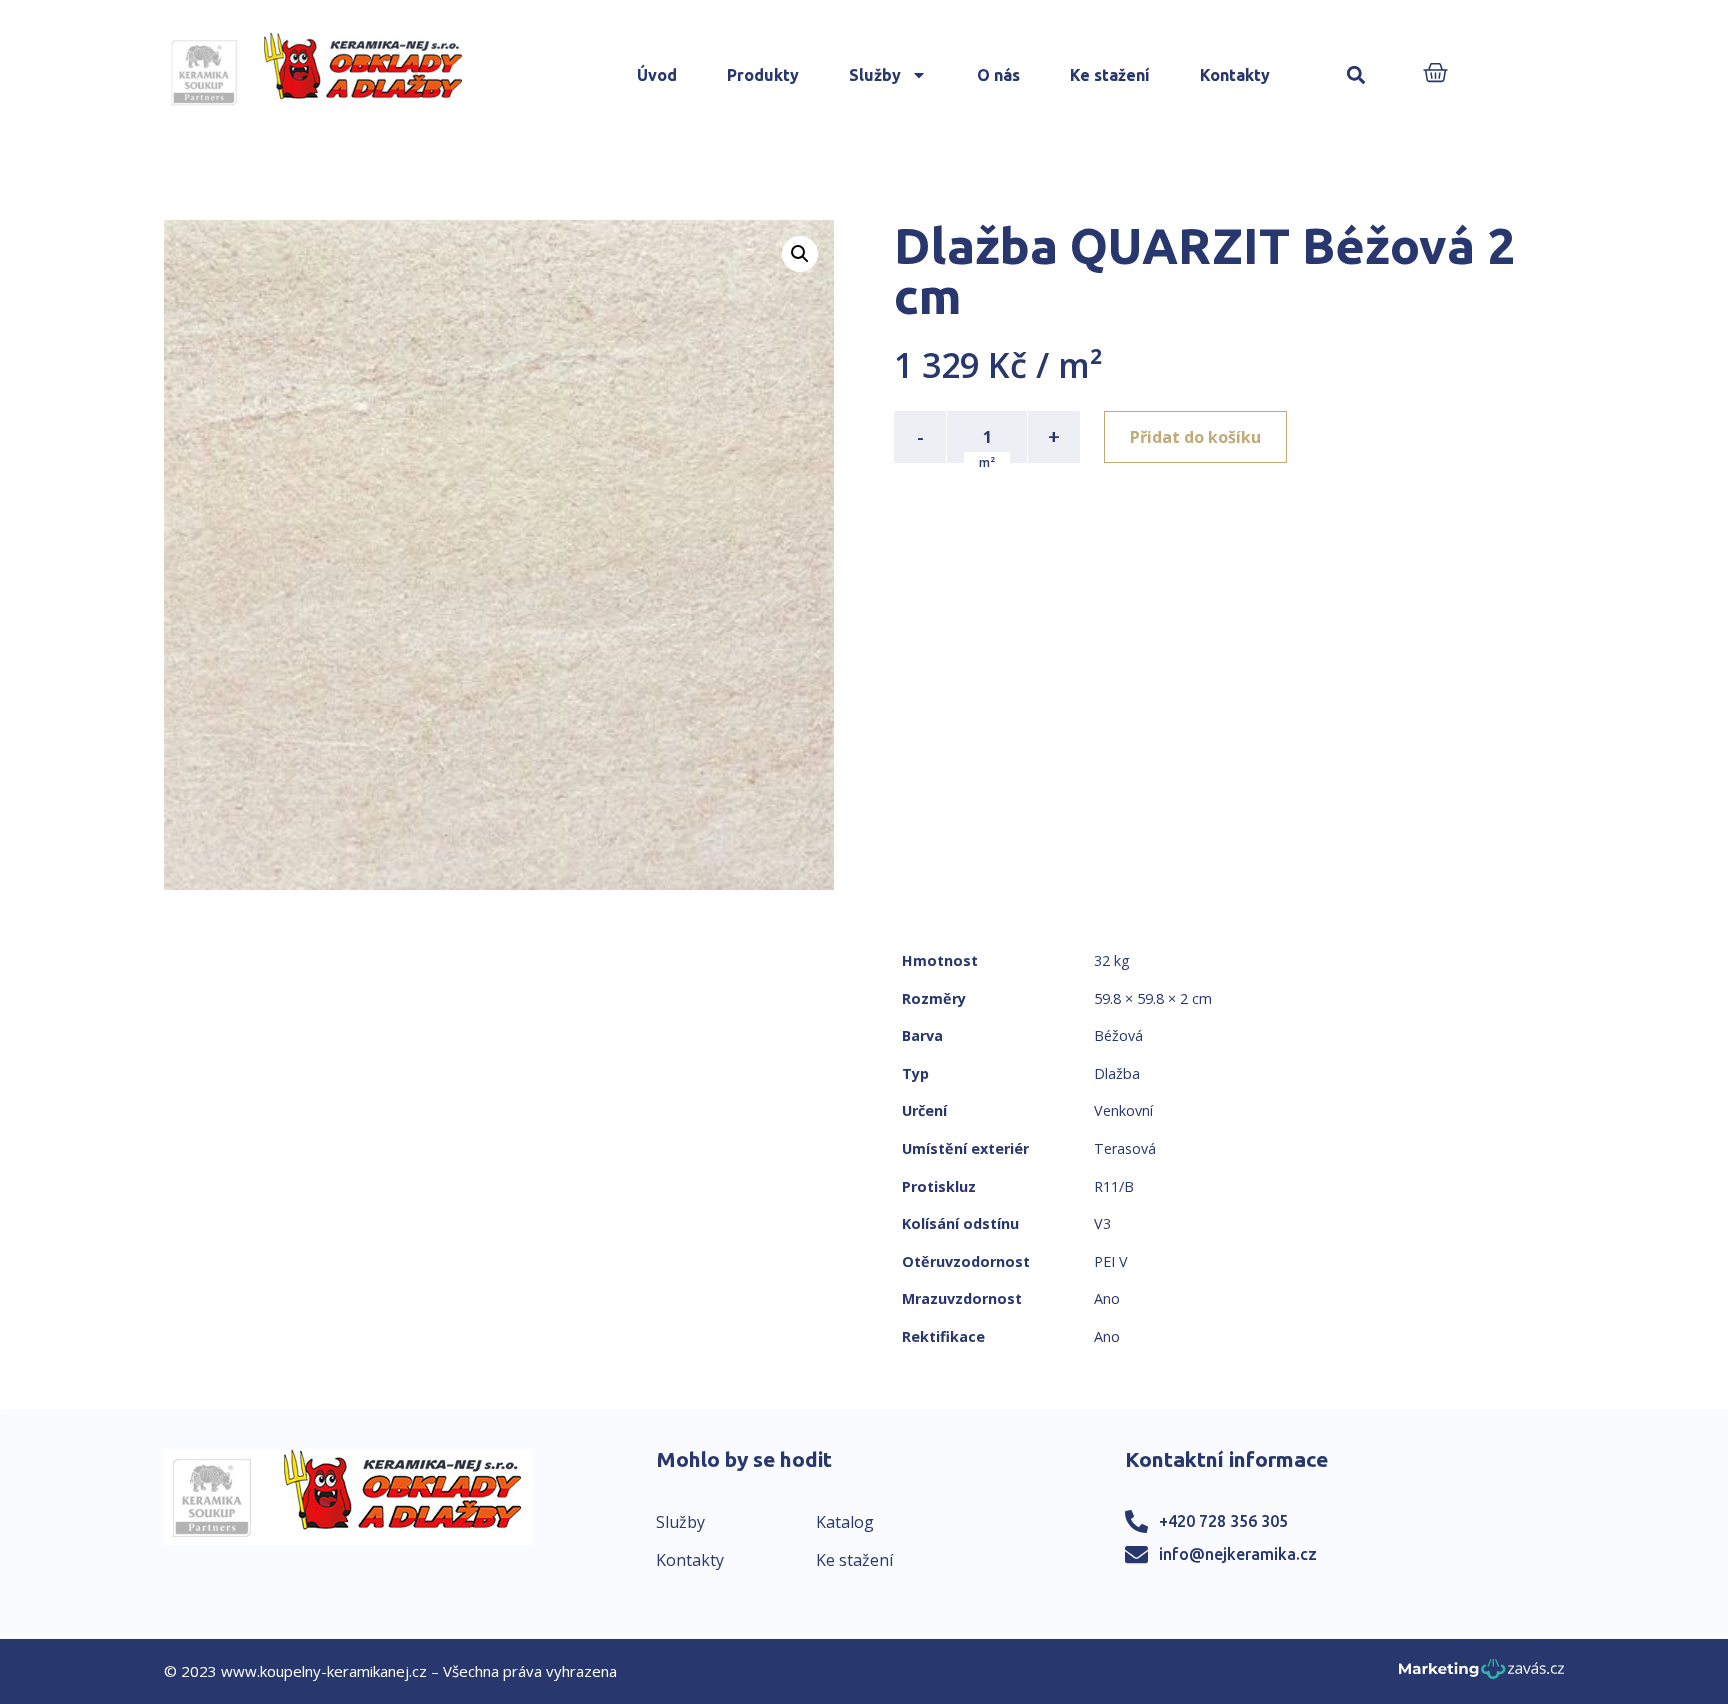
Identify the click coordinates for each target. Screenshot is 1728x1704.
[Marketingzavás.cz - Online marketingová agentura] (1481, 1674)
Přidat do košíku (1195, 437)
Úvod (657, 75)
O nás (998, 75)
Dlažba (1117, 1073)
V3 (1102, 1223)
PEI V (1111, 1261)
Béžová (1118, 1035)
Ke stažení (1110, 75)
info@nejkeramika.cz (1238, 1554)
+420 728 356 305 (1223, 1521)
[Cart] (1435, 74)
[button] (1356, 75)
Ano (1107, 1298)
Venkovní (1123, 1110)
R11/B (1114, 1186)
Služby (875, 75)
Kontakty (1235, 75)
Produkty (763, 75)
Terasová (1125, 1148)
